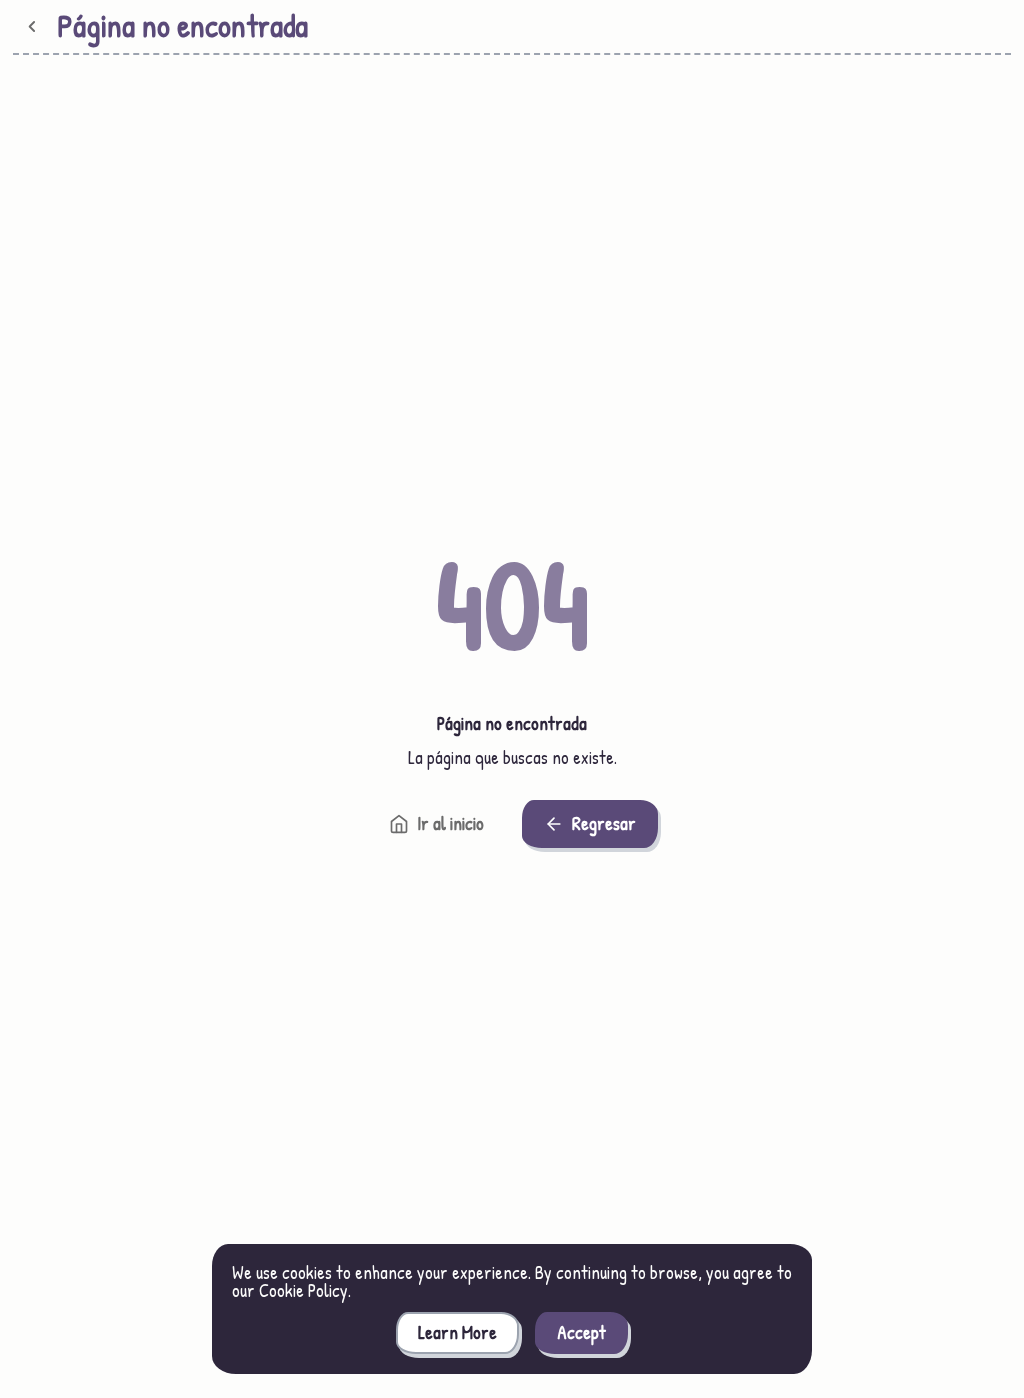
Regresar (604, 823)
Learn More (457, 1332)
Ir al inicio (450, 823)
